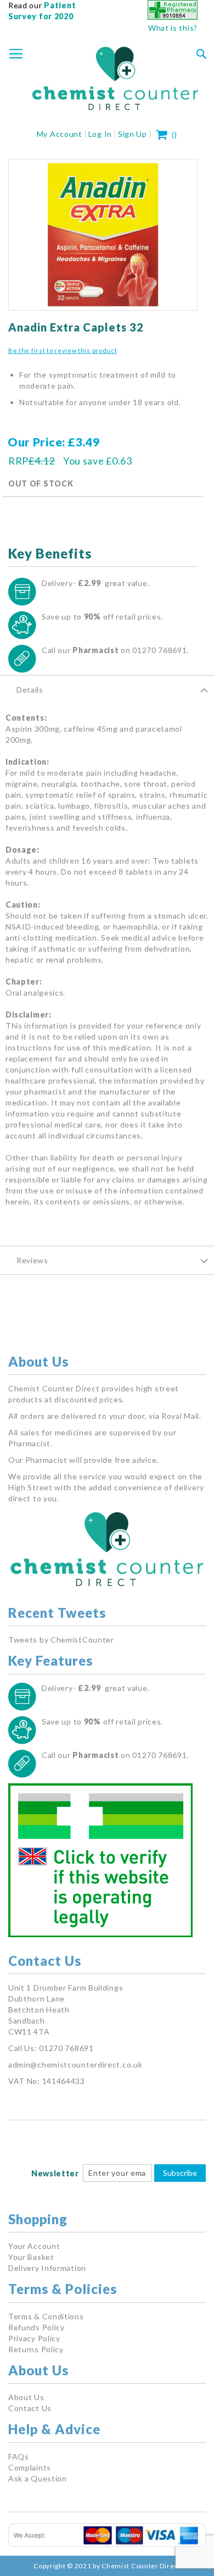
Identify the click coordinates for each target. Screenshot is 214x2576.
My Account (60, 134)
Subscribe (180, 2173)
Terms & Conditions (46, 2316)
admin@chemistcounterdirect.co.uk (75, 2064)
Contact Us (30, 2408)
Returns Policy (36, 2349)
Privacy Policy (34, 2338)
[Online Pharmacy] (173, 17)
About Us (26, 2397)
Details (30, 690)
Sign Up (133, 134)
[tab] (107, 689)
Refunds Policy (36, 2327)
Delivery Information (47, 2268)
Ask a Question (38, 2478)
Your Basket (31, 2257)
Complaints (30, 2467)
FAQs (19, 2456)
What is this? (173, 28)
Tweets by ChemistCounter (61, 1640)
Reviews (32, 1260)
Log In (100, 134)
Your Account (34, 2246)
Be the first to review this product (63, 350)
